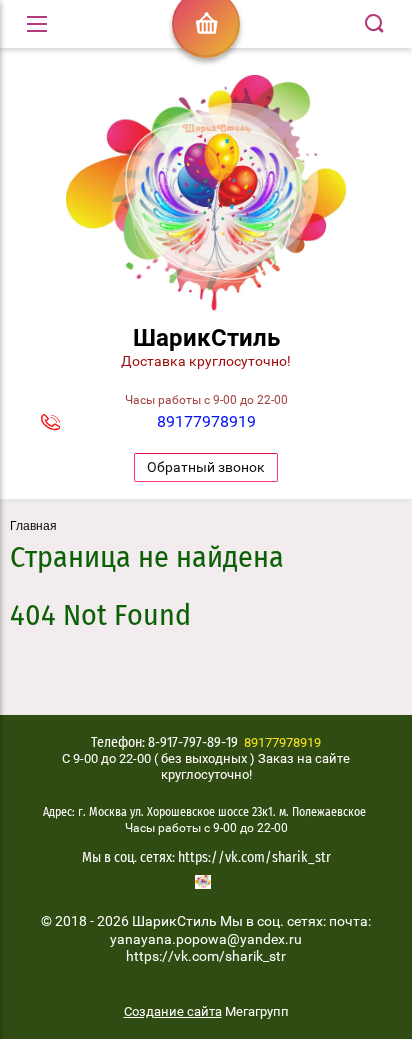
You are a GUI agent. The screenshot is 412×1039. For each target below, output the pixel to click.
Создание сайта (173, 1011)
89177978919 (206, 421)
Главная (33, 526)
